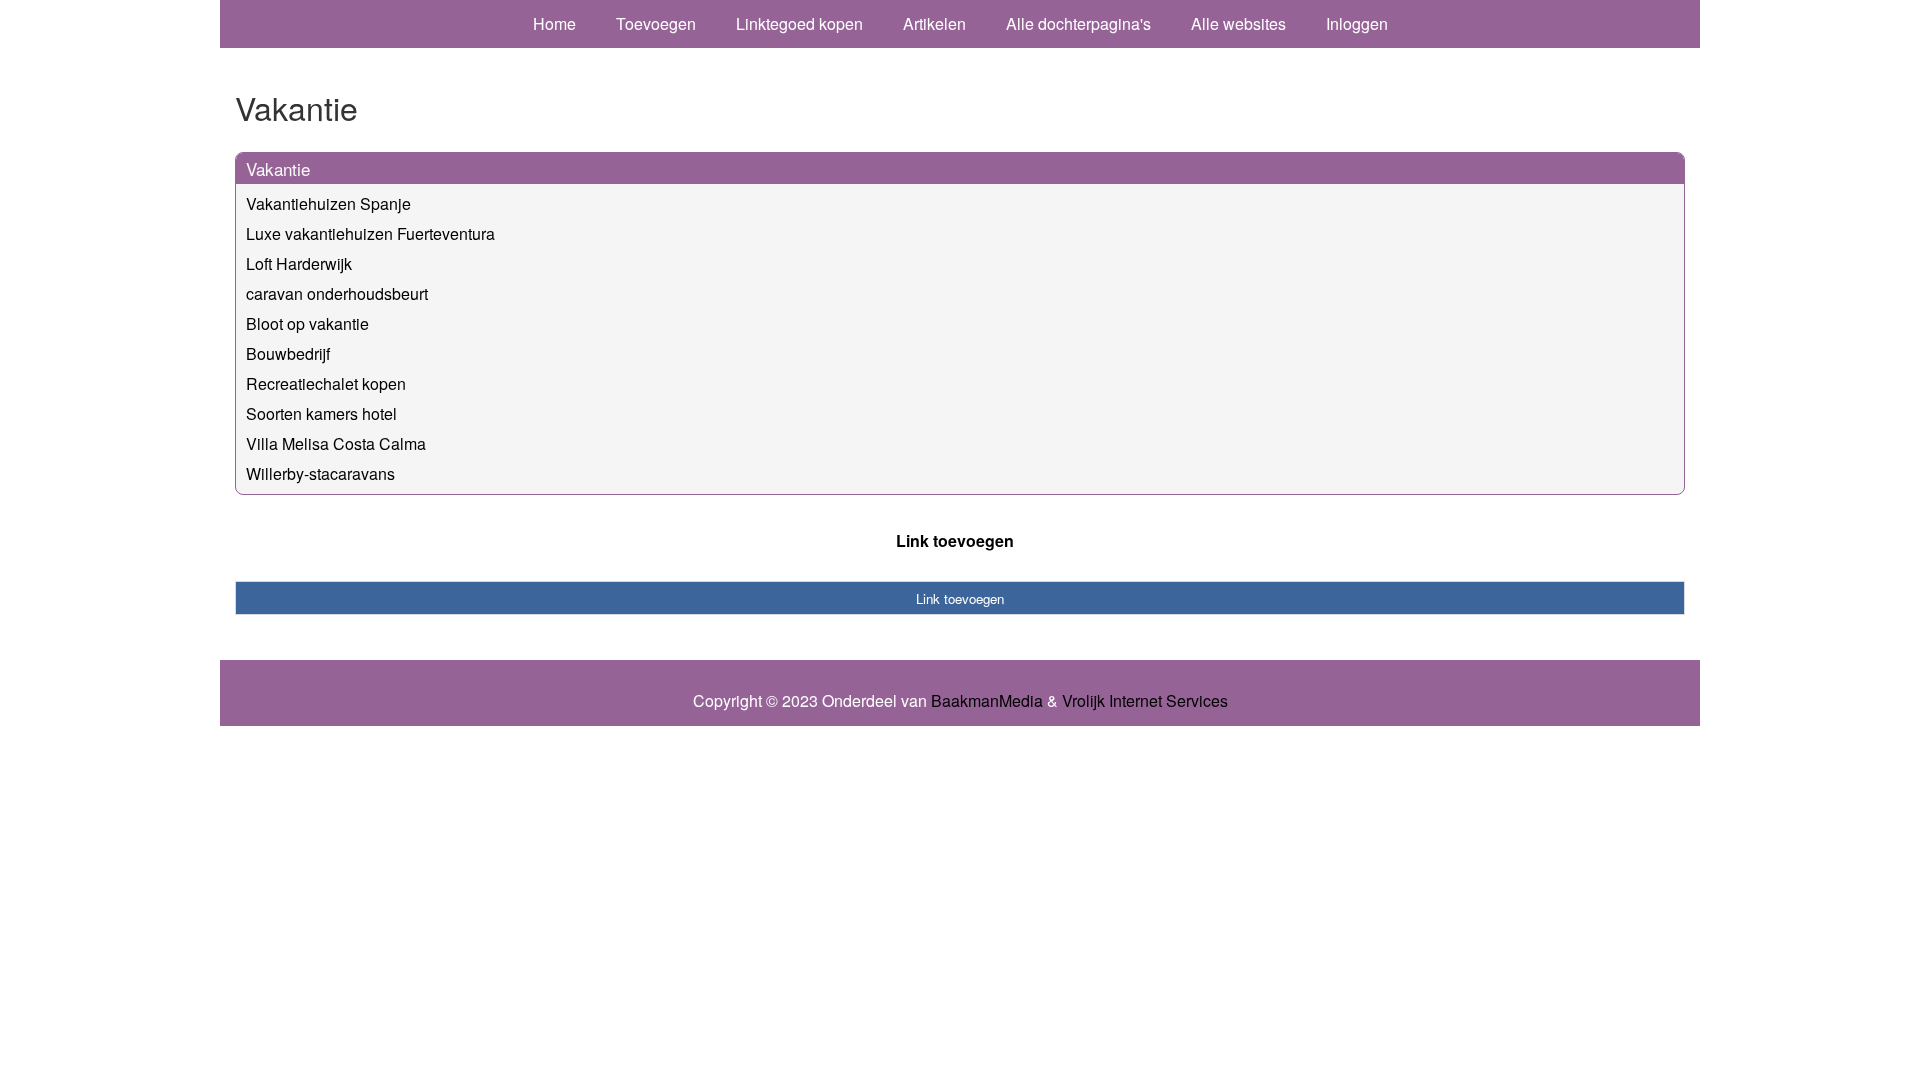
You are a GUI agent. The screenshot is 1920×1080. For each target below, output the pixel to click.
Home (554, 23)
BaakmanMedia (987, 701)
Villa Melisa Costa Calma (336, 443)
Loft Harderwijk (299, 263)
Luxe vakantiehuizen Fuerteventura (370, 233)
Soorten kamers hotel (321, 413)
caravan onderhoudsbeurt (337, 293)
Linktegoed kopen (799, 23)
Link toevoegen (955, 540)
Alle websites (1238, 23)
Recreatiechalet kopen (326, 383)
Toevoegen (656, 23)
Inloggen (1357, 23)
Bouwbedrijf (288, 353)
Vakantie (278, 168)
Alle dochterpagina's (1078, 23)
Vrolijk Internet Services (1145, 701)
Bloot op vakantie (307, 323)
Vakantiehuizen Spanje (328, 203)
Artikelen (934, 23)
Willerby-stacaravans (320, 473)
